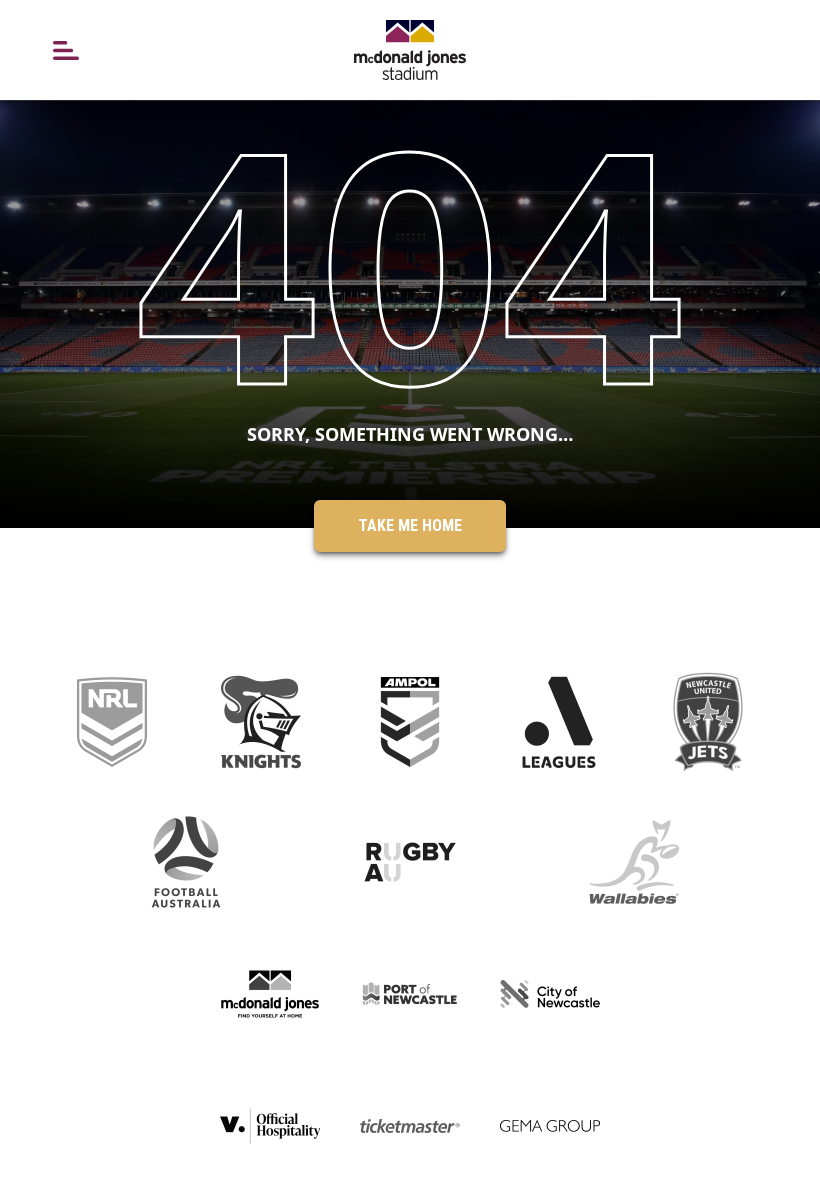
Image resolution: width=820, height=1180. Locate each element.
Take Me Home (410, 525)
